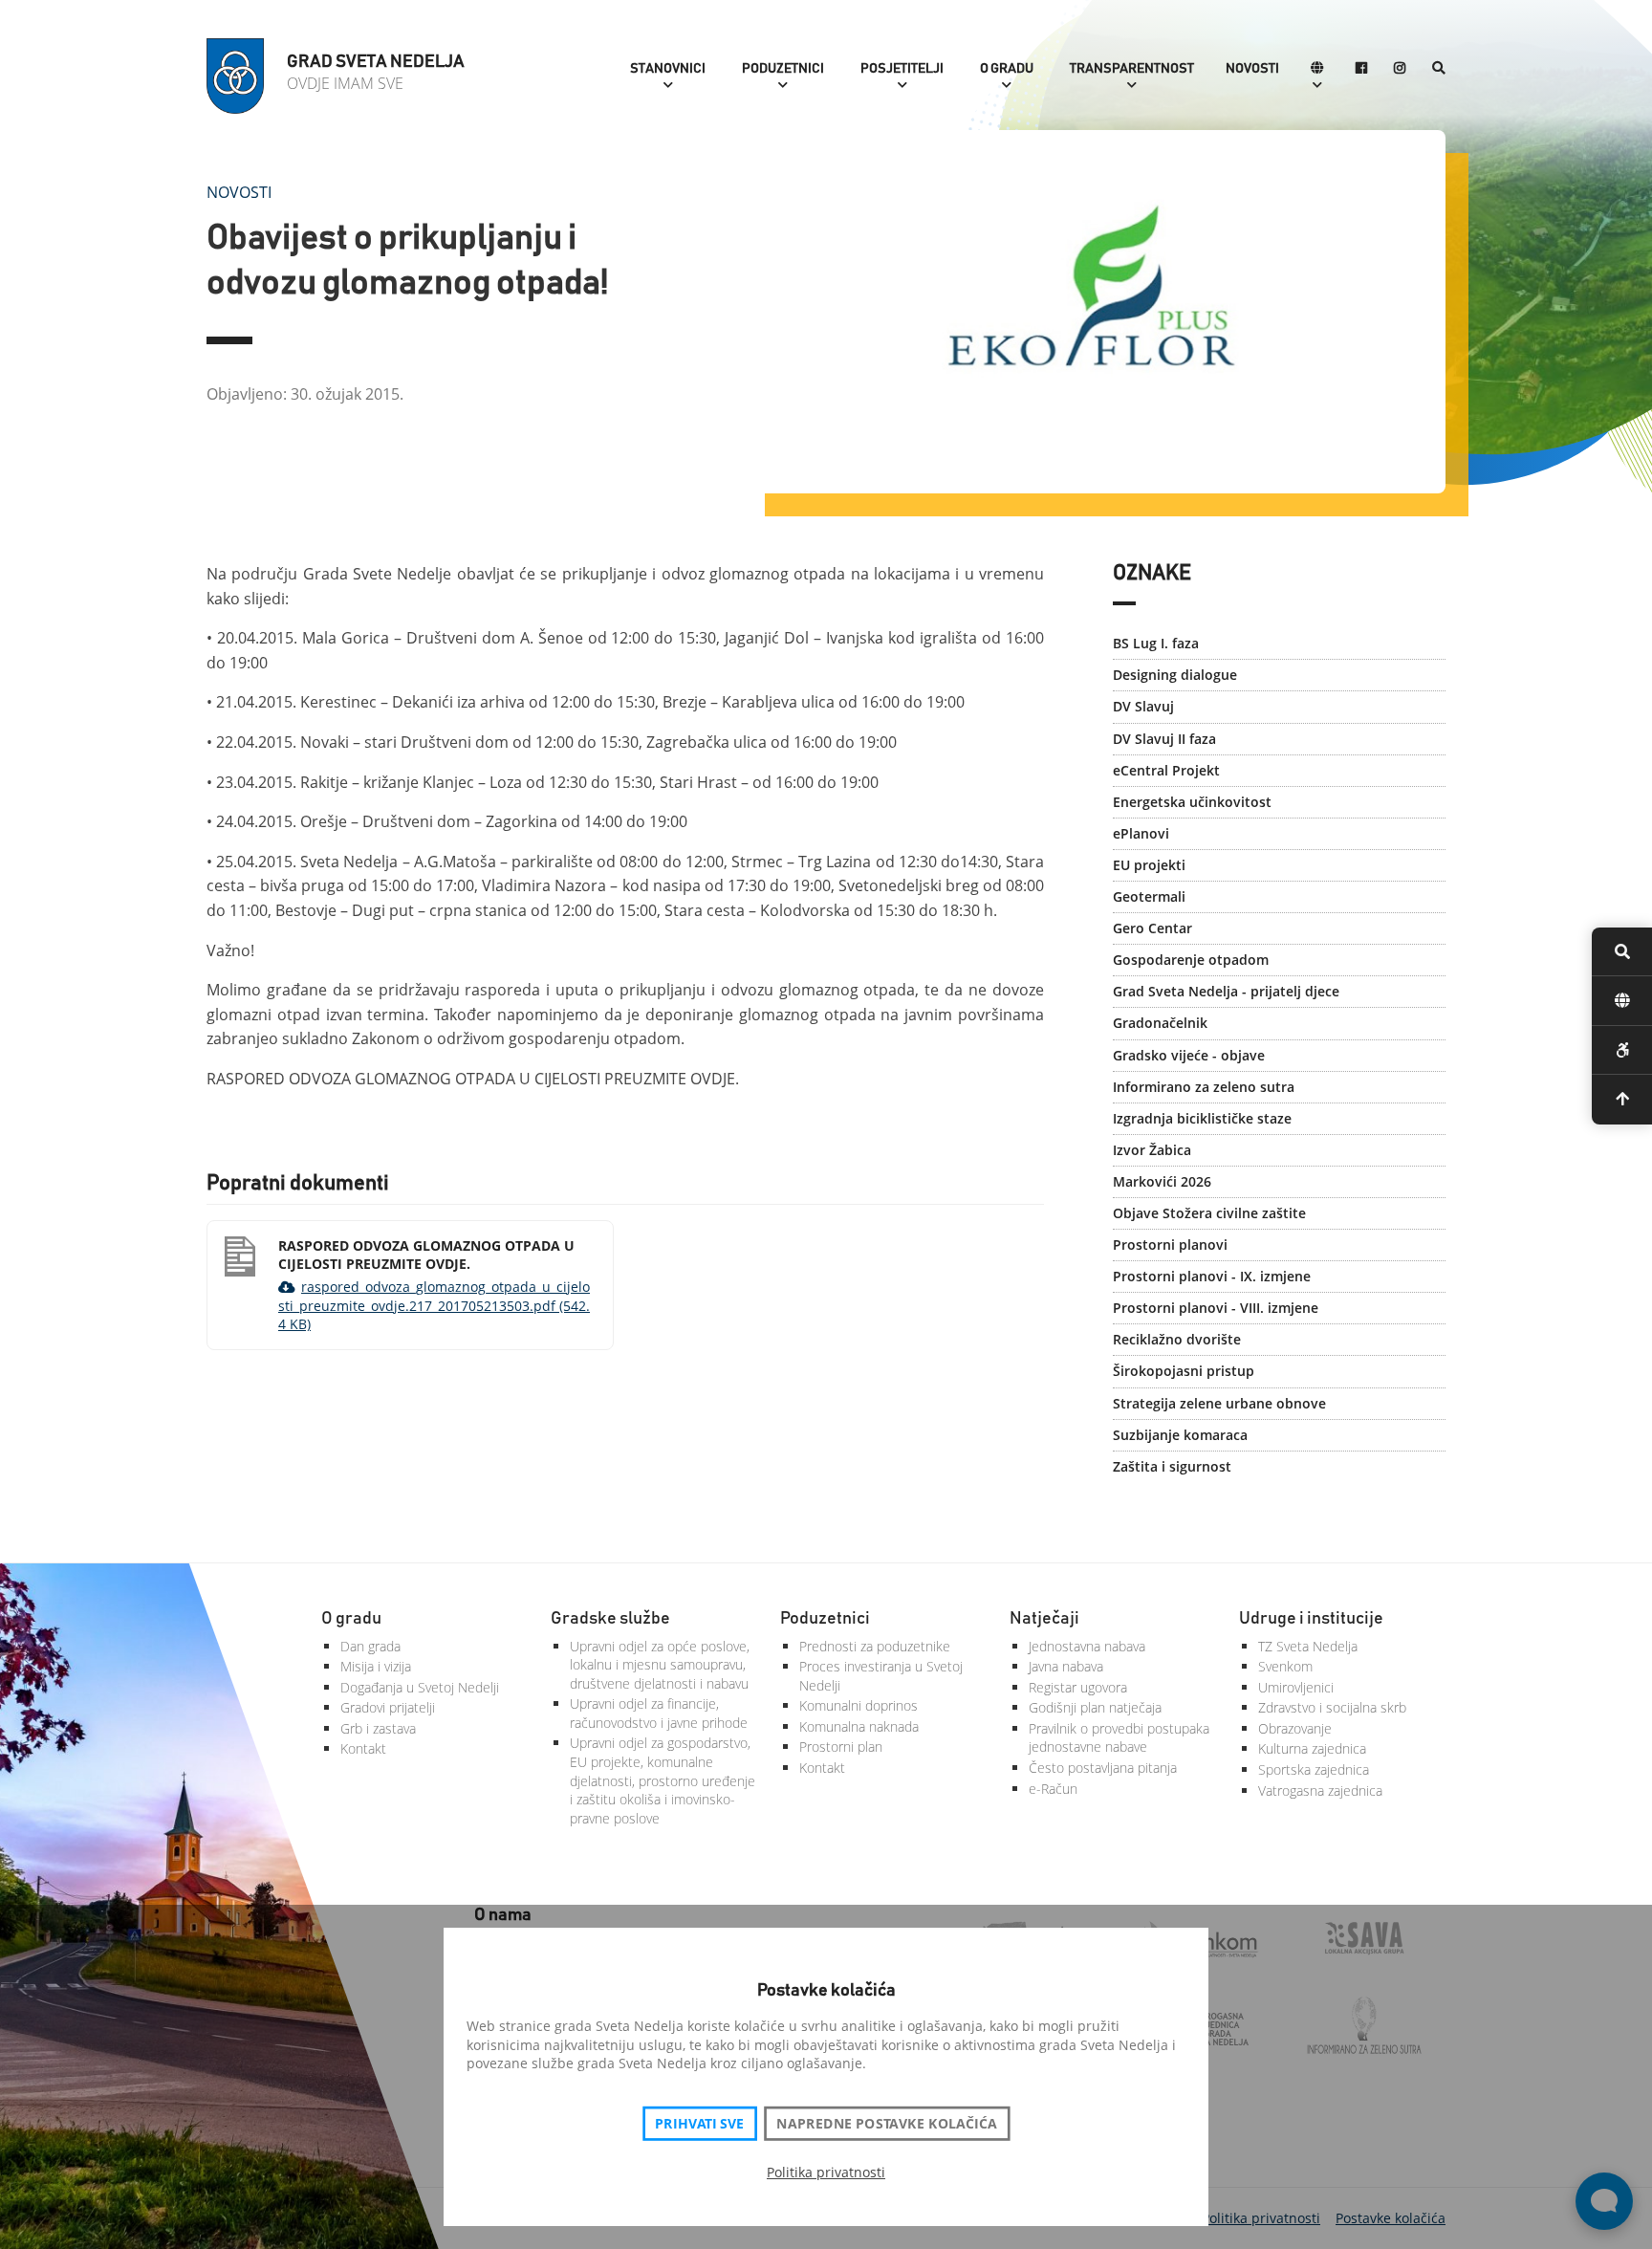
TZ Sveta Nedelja (1308, 1646)
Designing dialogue (1175, 675)
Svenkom (1285, 1666)
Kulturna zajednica (1312, 1748)
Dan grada (370, 1646)
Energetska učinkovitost (1192, 802)
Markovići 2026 (1162, 1181)
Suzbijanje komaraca (1180, 1435)
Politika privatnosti (826, 2172)
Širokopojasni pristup (1184, 1371)
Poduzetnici (783, 69)
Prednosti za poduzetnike (875, 1646)
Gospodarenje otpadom (1191, 960)
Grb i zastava (378, 1728)
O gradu (1007, 69)
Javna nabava (1066, 1666)
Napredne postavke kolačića (886, 2124)
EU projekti (1149, 865)
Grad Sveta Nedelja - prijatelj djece (1226, 991)
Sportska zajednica (1314, 1769)
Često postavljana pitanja (1103, 1768)
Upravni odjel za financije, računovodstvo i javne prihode (659, 1713)
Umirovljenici (1296, 1687)
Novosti (1252, 69)
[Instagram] (1400, 69)
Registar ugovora (1078, 1687)
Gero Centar (1152, 928)
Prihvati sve (699, 2124)
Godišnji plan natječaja (1095, 1707)
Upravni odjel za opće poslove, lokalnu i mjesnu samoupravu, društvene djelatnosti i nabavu (660, 1665)
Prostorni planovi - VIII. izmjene (1216, 1308)
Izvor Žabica (1152, 1150)
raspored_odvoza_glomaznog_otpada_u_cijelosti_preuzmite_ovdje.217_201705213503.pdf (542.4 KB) (434, 1305)
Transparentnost (1132, 69)
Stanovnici (668, 69)
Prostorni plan (841, 1747)
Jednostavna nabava (1087, 1646)
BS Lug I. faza (1156, 643)
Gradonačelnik (1160, 1023)
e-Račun (1053, 1789)
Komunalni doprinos (859, 1705)
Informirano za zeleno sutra (1204, 1087)
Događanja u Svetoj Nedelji (420, 1687)
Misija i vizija (376, 1666)
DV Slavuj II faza (1164, 739)
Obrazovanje (1295, 1728)
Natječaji (1044, 1619)
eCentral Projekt (1166, 770)
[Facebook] (1361, 69)
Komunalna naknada (859, 1726)
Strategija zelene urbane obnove (1219, 1403)
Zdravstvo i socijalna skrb (1332, 1707)
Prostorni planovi (1170, 1245)
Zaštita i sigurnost (1172, 1466)
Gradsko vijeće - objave (1189, 1055)
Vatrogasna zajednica (1320, 1790)
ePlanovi (1141, 833)
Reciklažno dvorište (1177, 1339)
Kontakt (363, 1748)
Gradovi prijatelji (388, 1707)
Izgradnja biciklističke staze (1202, 1118)
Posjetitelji (902, 69)
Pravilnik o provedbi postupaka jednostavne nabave (1119, 1738)
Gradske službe (610, 1619)
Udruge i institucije (1311, 1619)
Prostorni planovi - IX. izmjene (1212, 1276)
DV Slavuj (1143, 706)
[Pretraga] (1439, 69)
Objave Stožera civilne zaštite (1209, 1213)
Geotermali (1149, 896)
